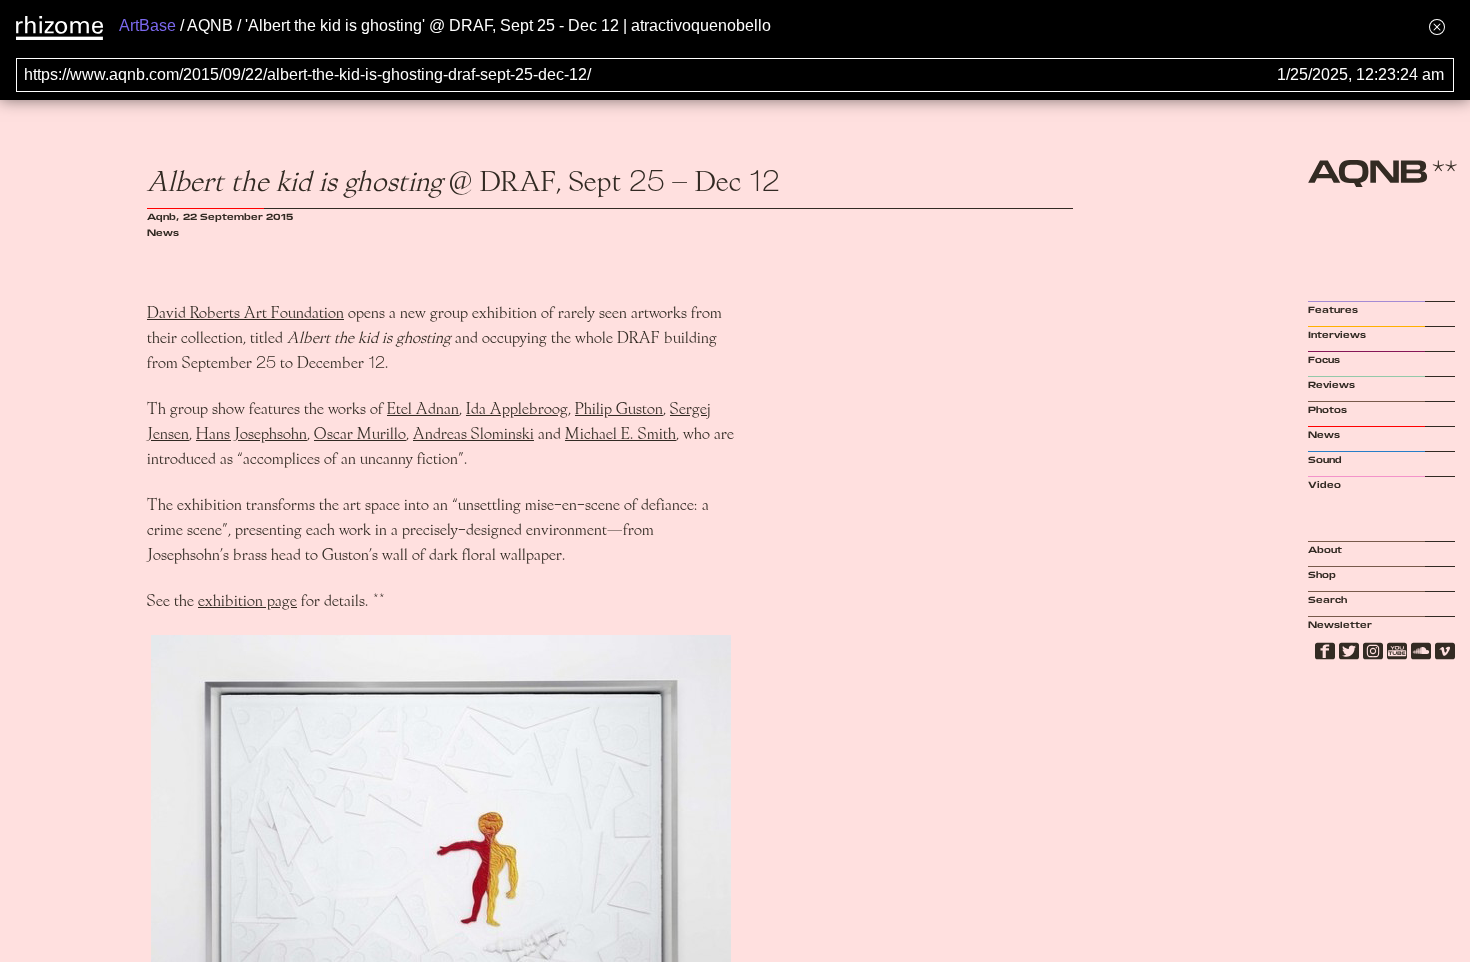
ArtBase (147, 25)
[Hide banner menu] (1437, 26)
